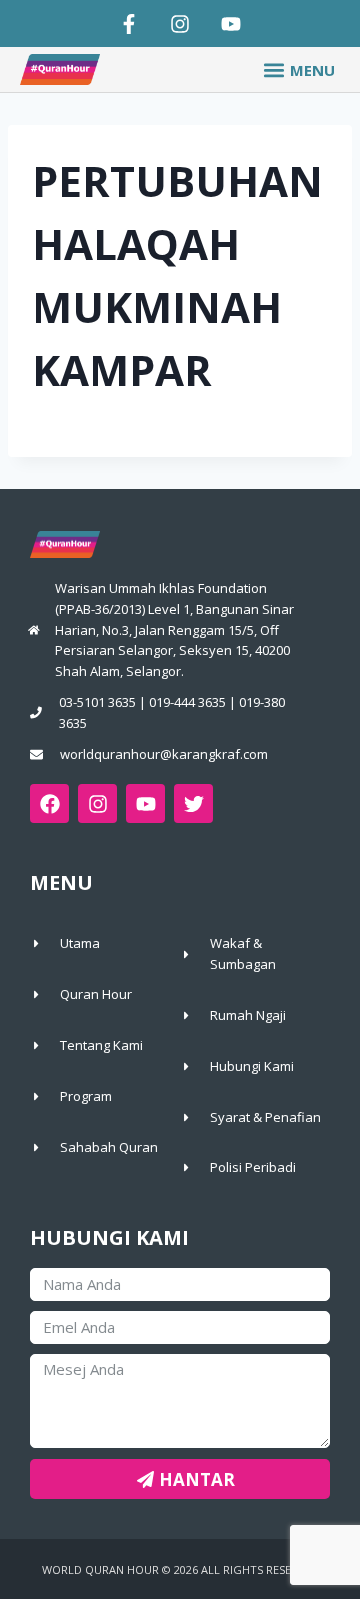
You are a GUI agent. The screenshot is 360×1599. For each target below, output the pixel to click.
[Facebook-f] (129, 24)
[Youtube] (231, 24)
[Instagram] (180, 24)
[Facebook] (49, 803)
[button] (298, 69)
